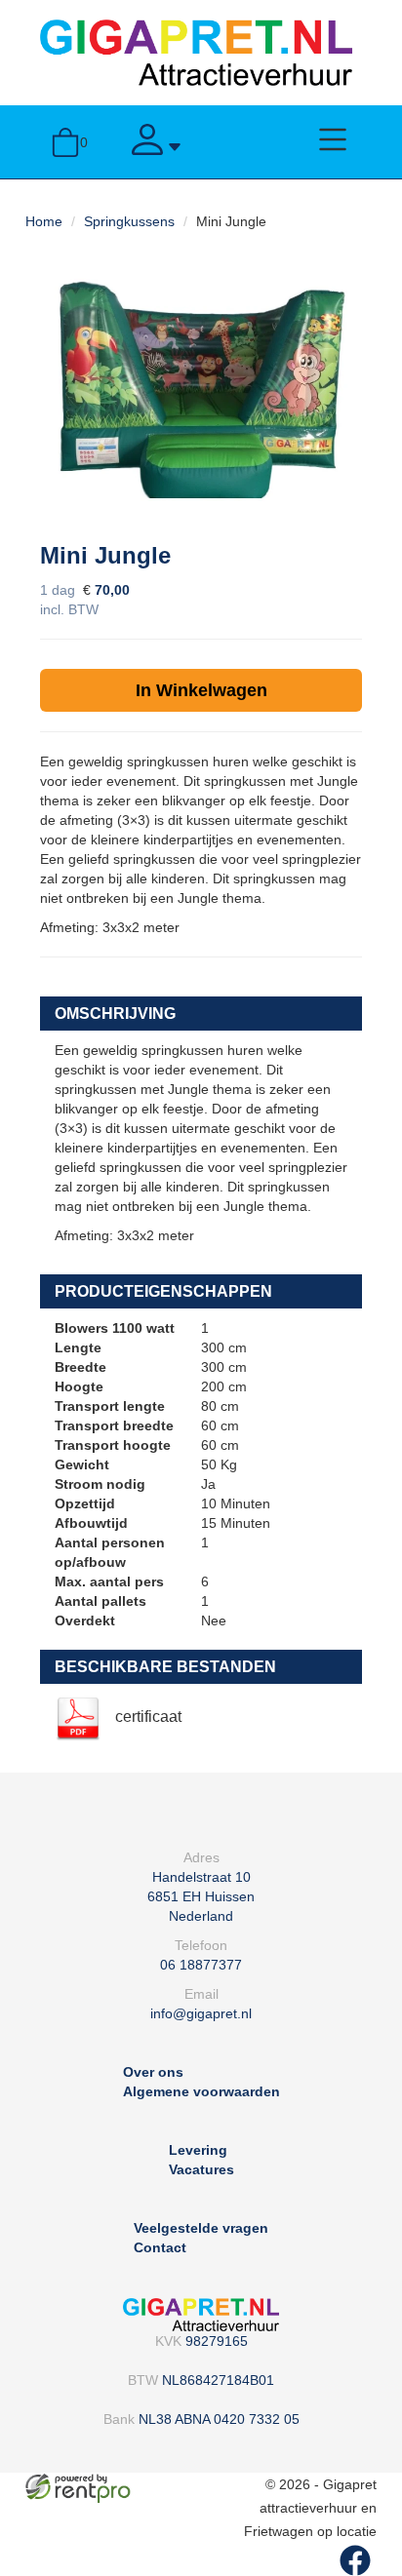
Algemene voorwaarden (201, 2091)
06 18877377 (201, 1965)
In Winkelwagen (201, 690)
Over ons (153, 2072)
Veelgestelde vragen (201, 2228)
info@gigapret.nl (201, 2013)
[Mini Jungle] (201, 390)
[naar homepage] (196, 52)
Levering (198, 2150)
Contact (160, 2247)
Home (44, 221)
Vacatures (201, 2169)
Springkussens (129, 221)
